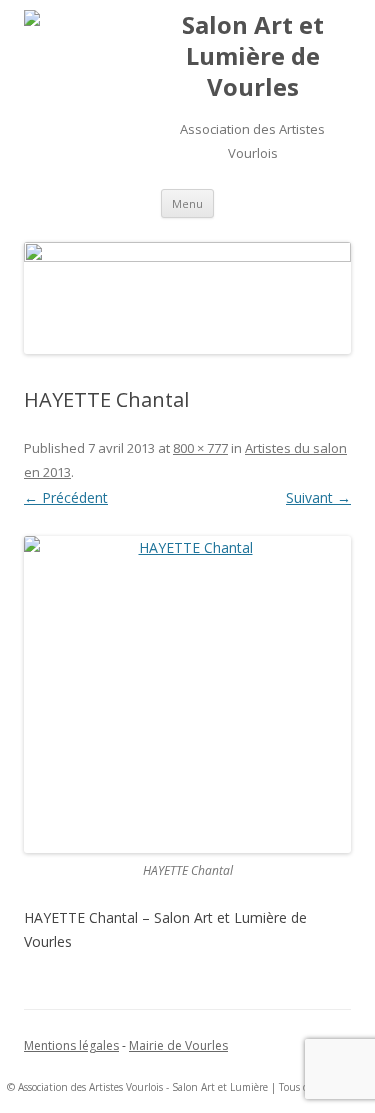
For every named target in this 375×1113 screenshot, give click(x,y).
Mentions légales (71, 1045)
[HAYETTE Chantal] (187, 695)
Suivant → (318, 497)
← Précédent (66, 497)
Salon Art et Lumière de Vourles (253, 56)
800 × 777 (200, 448)
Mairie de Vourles (178, 1045)
